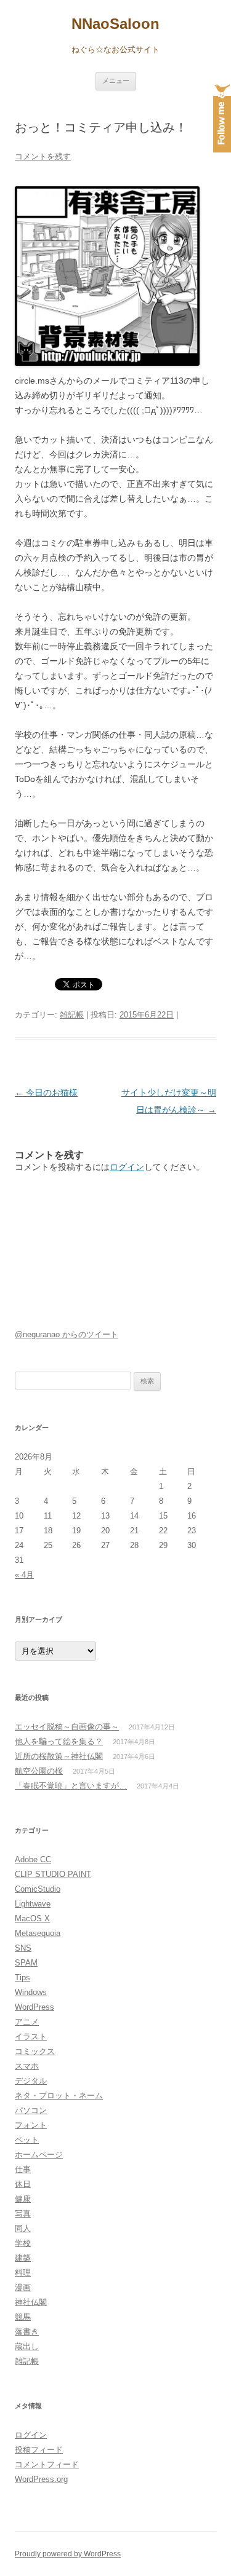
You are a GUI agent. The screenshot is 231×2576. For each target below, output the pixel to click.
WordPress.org (41, 2479)
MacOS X (32, 1918)
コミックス (35, 2051)
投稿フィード (39, 2450)
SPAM (26, 1963)
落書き (27, 2332)
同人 (23, 2228)
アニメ (27, 2022)
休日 (23, 2184)
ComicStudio (38, 1889)
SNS (23, 1948)
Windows (31, 1992)
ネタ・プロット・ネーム (59, 2096)
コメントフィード (47, 2464)
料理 (23, 2273)
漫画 (23, 2287)
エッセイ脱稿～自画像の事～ (67, 1727)
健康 (23, 2199)
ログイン (127, 1167)
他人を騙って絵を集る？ (59, 1741)
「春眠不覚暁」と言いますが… (71, 1786)
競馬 (23, 2317)
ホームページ (39, 2155)
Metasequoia (38, 1933)
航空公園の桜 (39, 1771)
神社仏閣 (31, 2302)
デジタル (31, 2081)
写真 (23, 2214)
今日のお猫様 (46, 1092)
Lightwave (33, 1904)
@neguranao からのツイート (67, 1334)
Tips (22, 1977)
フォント (31, 2125)
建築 (23, 2258)
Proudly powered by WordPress (68, 2554)
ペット (27, 2140)
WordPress (34, 2007)
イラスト (31, 2037)
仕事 (23, 2169)
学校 (23, 2243)
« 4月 (24, 1575)
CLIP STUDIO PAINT (53, 1874)
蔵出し (27, 2346)
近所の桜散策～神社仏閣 (59, 1756)
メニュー (116, 81)
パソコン (31, 2110)
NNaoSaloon (115, 24)
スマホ (27, 2066)
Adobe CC (33, 1859)
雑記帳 (72, 1015)
